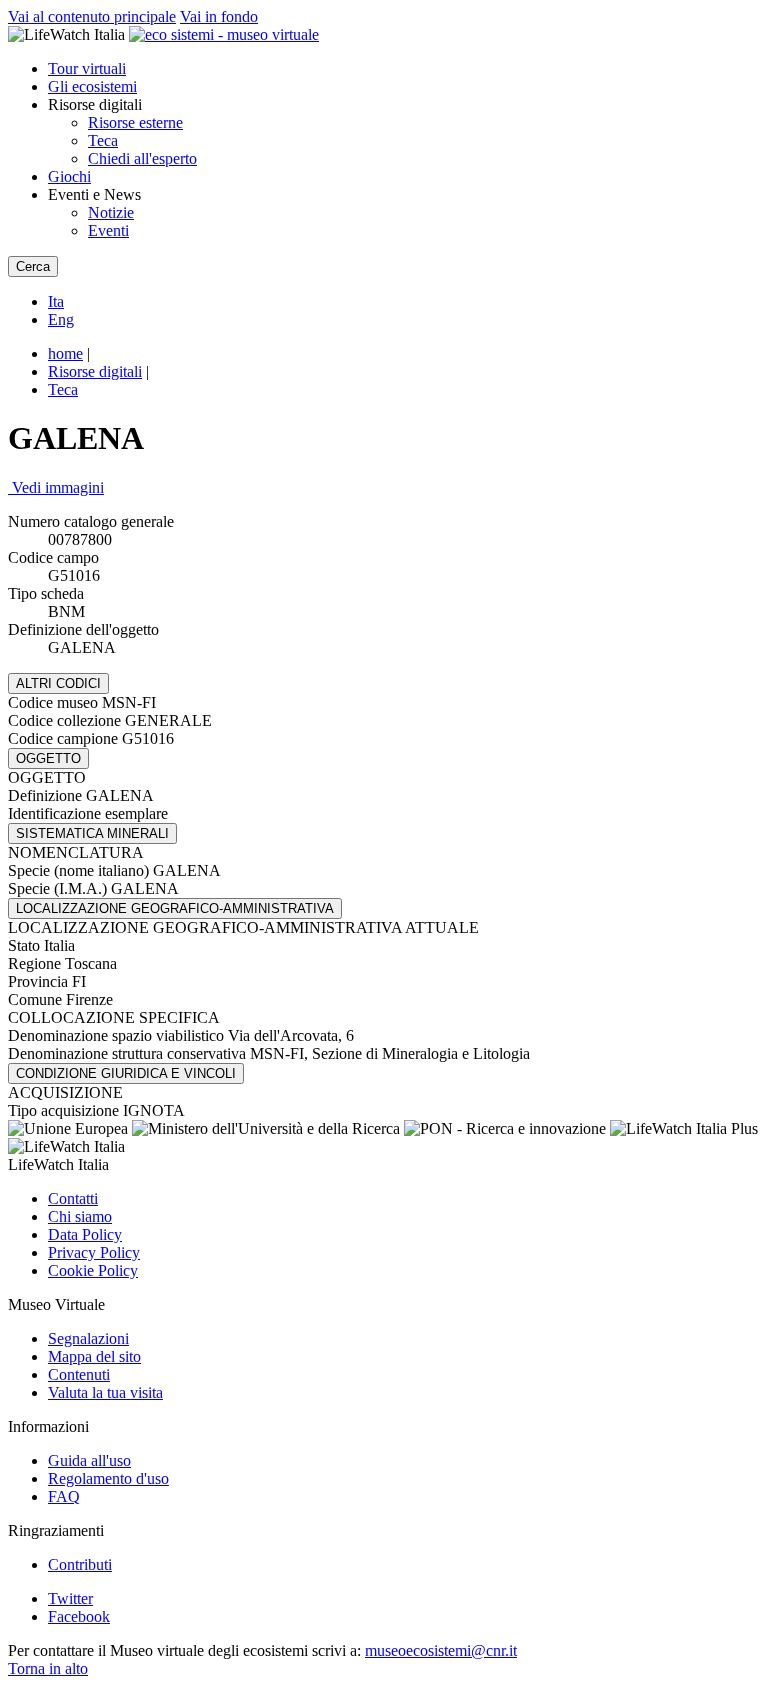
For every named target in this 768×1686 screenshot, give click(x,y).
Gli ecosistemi (92, 86)
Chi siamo (80, 1216)
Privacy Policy (94, 1252)
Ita (56, 301)
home (65, 353)
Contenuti (79, 1374)
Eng (61, 319)
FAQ (64, 1496)
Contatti (73, 1198)
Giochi (69, 176)
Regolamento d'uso (108, 1478)
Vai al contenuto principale (92, 16)
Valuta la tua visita (105, 1392)
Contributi (80, 1564)
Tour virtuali (87, 68)
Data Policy (85, 1234)
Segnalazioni (88, 1338)
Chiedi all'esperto (142, 158)
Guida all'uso (89, 1460)
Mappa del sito (94, 1356)
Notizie (111, 212)
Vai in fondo (219, 16)
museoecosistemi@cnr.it (441, 1650)
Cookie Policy (93, 1270)
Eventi (108, 230)
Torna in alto (48, 1668)
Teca (103, 140)
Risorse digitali (95, 371)
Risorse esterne (135, 122)
